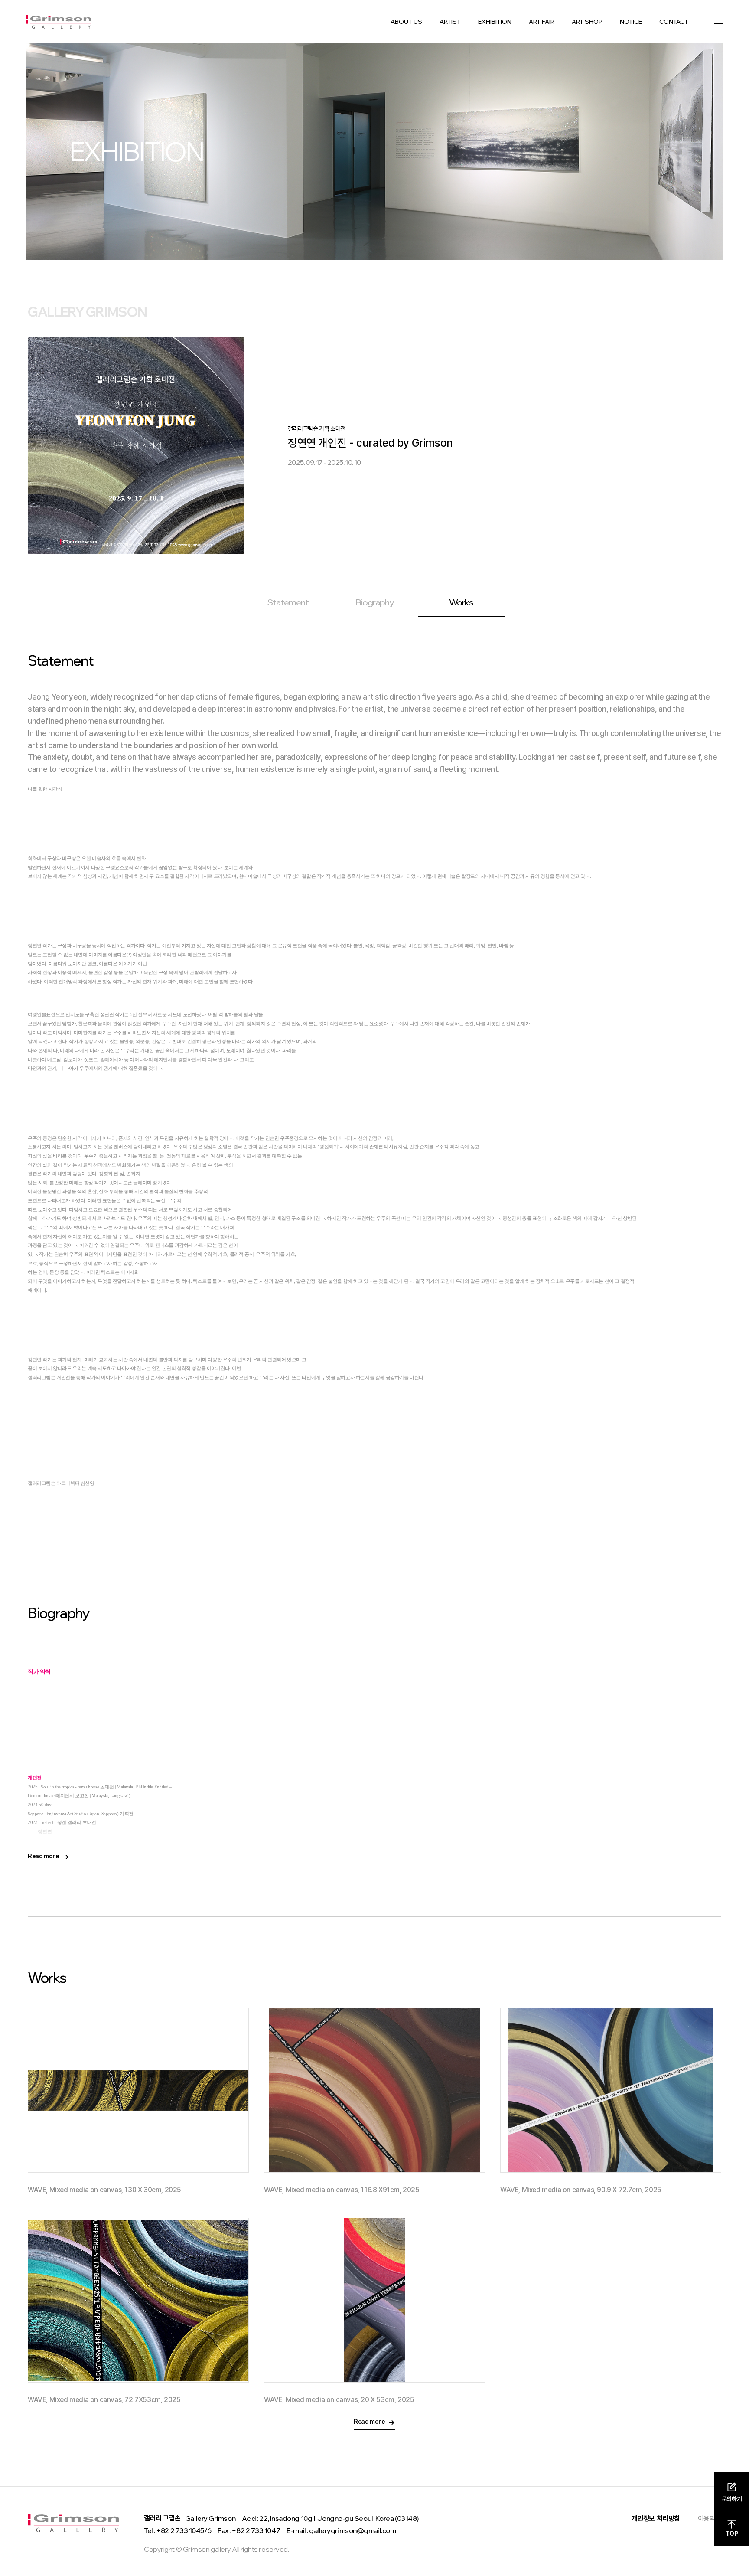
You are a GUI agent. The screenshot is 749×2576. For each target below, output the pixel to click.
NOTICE (631, 22)
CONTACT (674, 22)
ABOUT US (406, 22)
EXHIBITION (495, 22)
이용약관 (710, 2519)
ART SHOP (587, 22)
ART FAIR (542, 22)
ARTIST (450, 22)
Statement (288, 602)
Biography (374, 602)
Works (461, 602)
